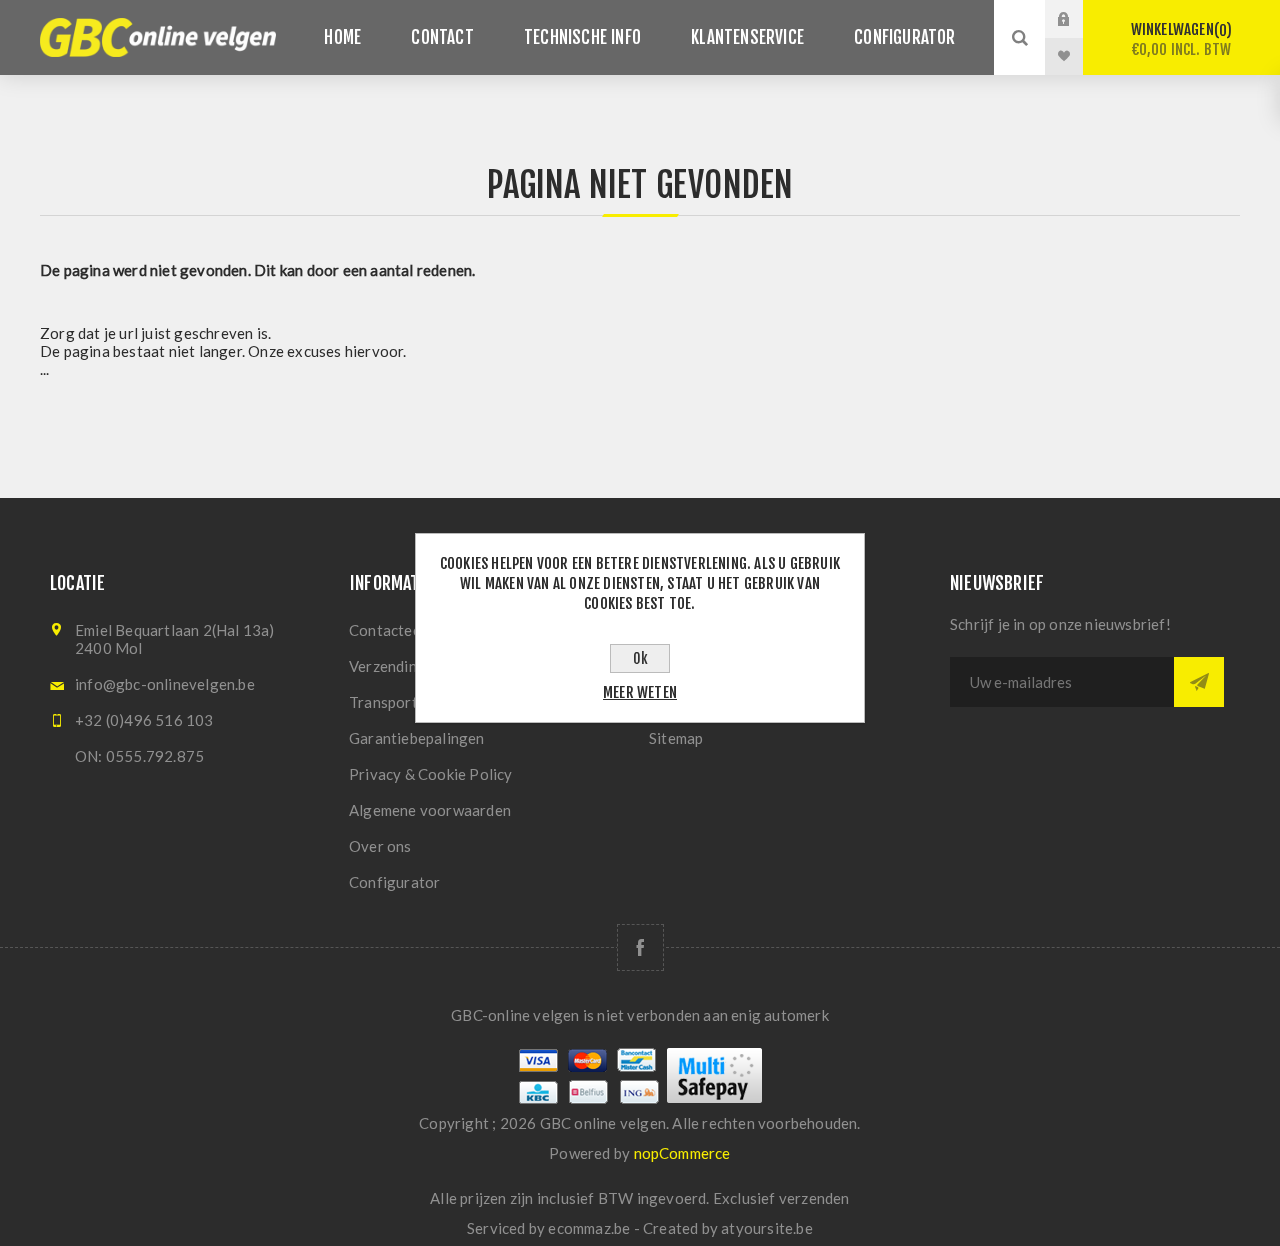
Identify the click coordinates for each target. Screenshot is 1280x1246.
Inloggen (1079, 19)
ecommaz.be (589, 1228)
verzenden (814, 1198)
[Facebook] (640, 947)
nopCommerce (682, 1153)
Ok (640, 658)
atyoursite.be (767, 1228)
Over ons (380, 846)
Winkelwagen (1181, 39)
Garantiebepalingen (417, 738)
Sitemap (676, 738)
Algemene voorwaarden (430, 810)
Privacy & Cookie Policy (431, 774)
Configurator (394, 882)
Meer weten (640, 692)
